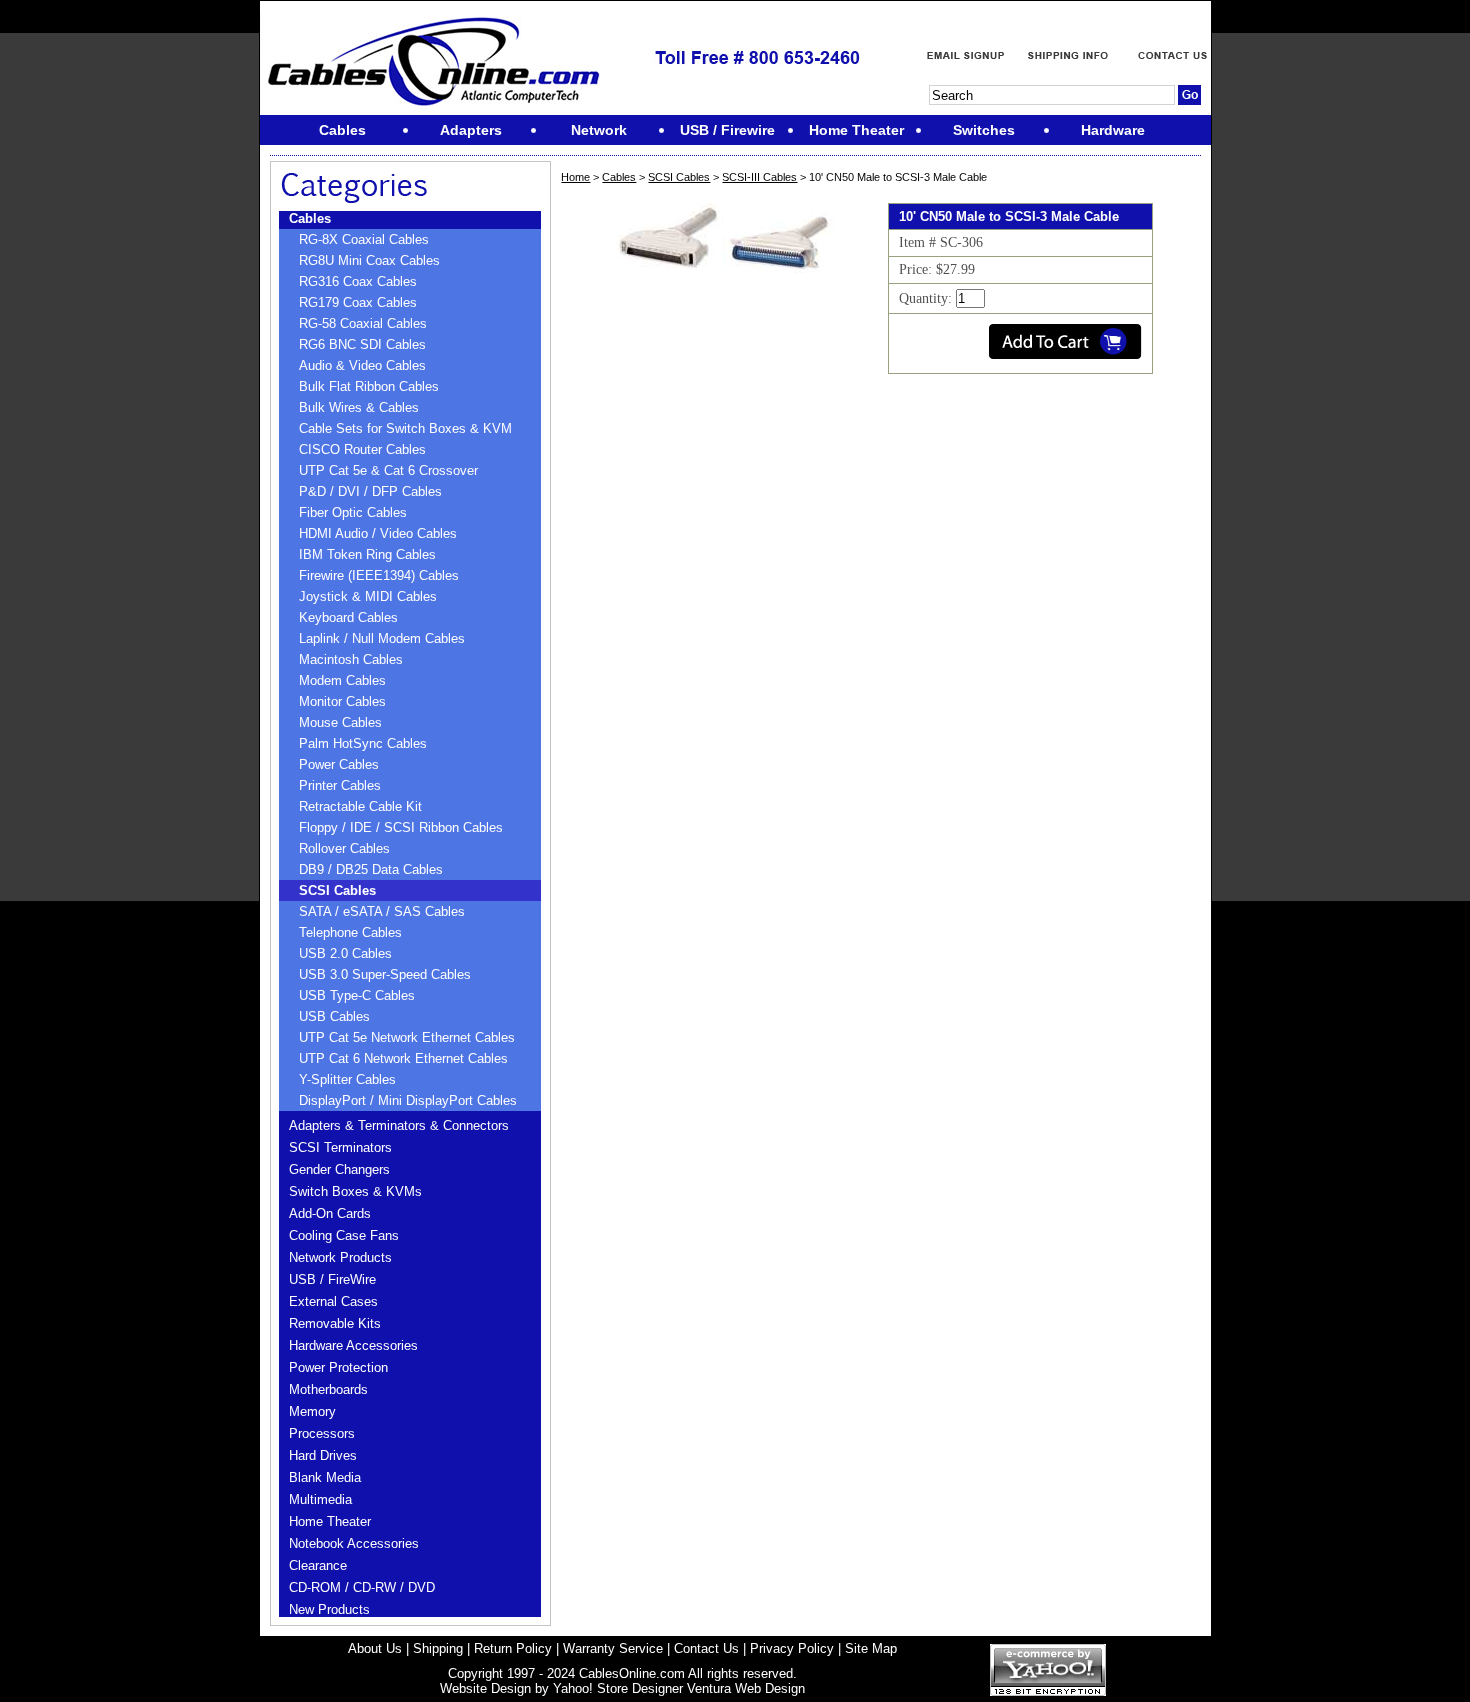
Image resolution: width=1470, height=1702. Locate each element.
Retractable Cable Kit (360, 806)
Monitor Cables (342, 701)
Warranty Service (613, 1648)
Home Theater (330, 1521)
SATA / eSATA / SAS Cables (382, 911)
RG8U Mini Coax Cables (369, 260)
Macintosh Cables (351, 659)
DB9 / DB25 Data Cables (371, 869)
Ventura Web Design (746, 1688)
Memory (312, 1411)
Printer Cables (340, 785)
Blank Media (325, 1477)
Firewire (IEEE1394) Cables (379, 575)
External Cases (333, 1301)
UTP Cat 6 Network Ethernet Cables (403, 1058)
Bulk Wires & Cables (359, 407)
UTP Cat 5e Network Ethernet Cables (407, 1037)
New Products (329, 1609)
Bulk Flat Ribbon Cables (369, 386)
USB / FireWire (332, 1279)
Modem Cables (342, 680)
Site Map (871, 1648)
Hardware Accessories (353, 1345)
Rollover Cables (344, 848)
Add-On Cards (330, 1213)
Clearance (318, 1565)
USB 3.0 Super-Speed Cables (385, 974)
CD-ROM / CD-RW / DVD (362, 1587)
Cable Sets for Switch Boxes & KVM (405, 428)
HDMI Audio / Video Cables (378, 533)
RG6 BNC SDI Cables (362, 344)
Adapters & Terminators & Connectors (399, 1125)
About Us (375, 1648)
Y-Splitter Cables (347, 1079)
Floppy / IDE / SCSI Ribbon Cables (401, 827)
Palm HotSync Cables (363, 743)
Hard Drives (323, 1455)
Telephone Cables (350, 932)
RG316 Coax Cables (358, 281)
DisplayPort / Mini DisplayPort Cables (408, 1100)
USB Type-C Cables (357, 995)
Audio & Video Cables (362, 365)
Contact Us (706, 1648)
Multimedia (320, 1499)
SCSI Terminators (340, 1147)
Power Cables (339, 764)
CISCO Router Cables (362, 449)
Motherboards (328, 1389)
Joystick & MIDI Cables (368, 596)
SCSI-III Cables (759, 177)
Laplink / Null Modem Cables (382, 638)
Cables (310, 218)
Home (575, 177)
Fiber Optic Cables (353, 512)
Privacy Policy (792, 1648)
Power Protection (338, 1367)
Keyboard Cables (348, 617)
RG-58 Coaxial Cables (363, 323)
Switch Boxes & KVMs (355, 1191)
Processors (322, 1433)
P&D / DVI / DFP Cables (370, 491)
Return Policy (513, 1648)
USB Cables (334, 1016)
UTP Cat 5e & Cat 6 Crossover (388, 470)
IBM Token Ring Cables (367, 554)
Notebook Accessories (354, 1543)
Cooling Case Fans (344, 1235)
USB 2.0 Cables (345, 953)
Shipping (438, 1648)
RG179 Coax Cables (358, 302)
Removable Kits (335, 1323)
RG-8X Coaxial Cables (364, 239)
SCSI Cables (337, 890)
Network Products (340, 1257)
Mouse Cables (340, 722)
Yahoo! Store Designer (618, 1688)
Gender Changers (339, 1169)
